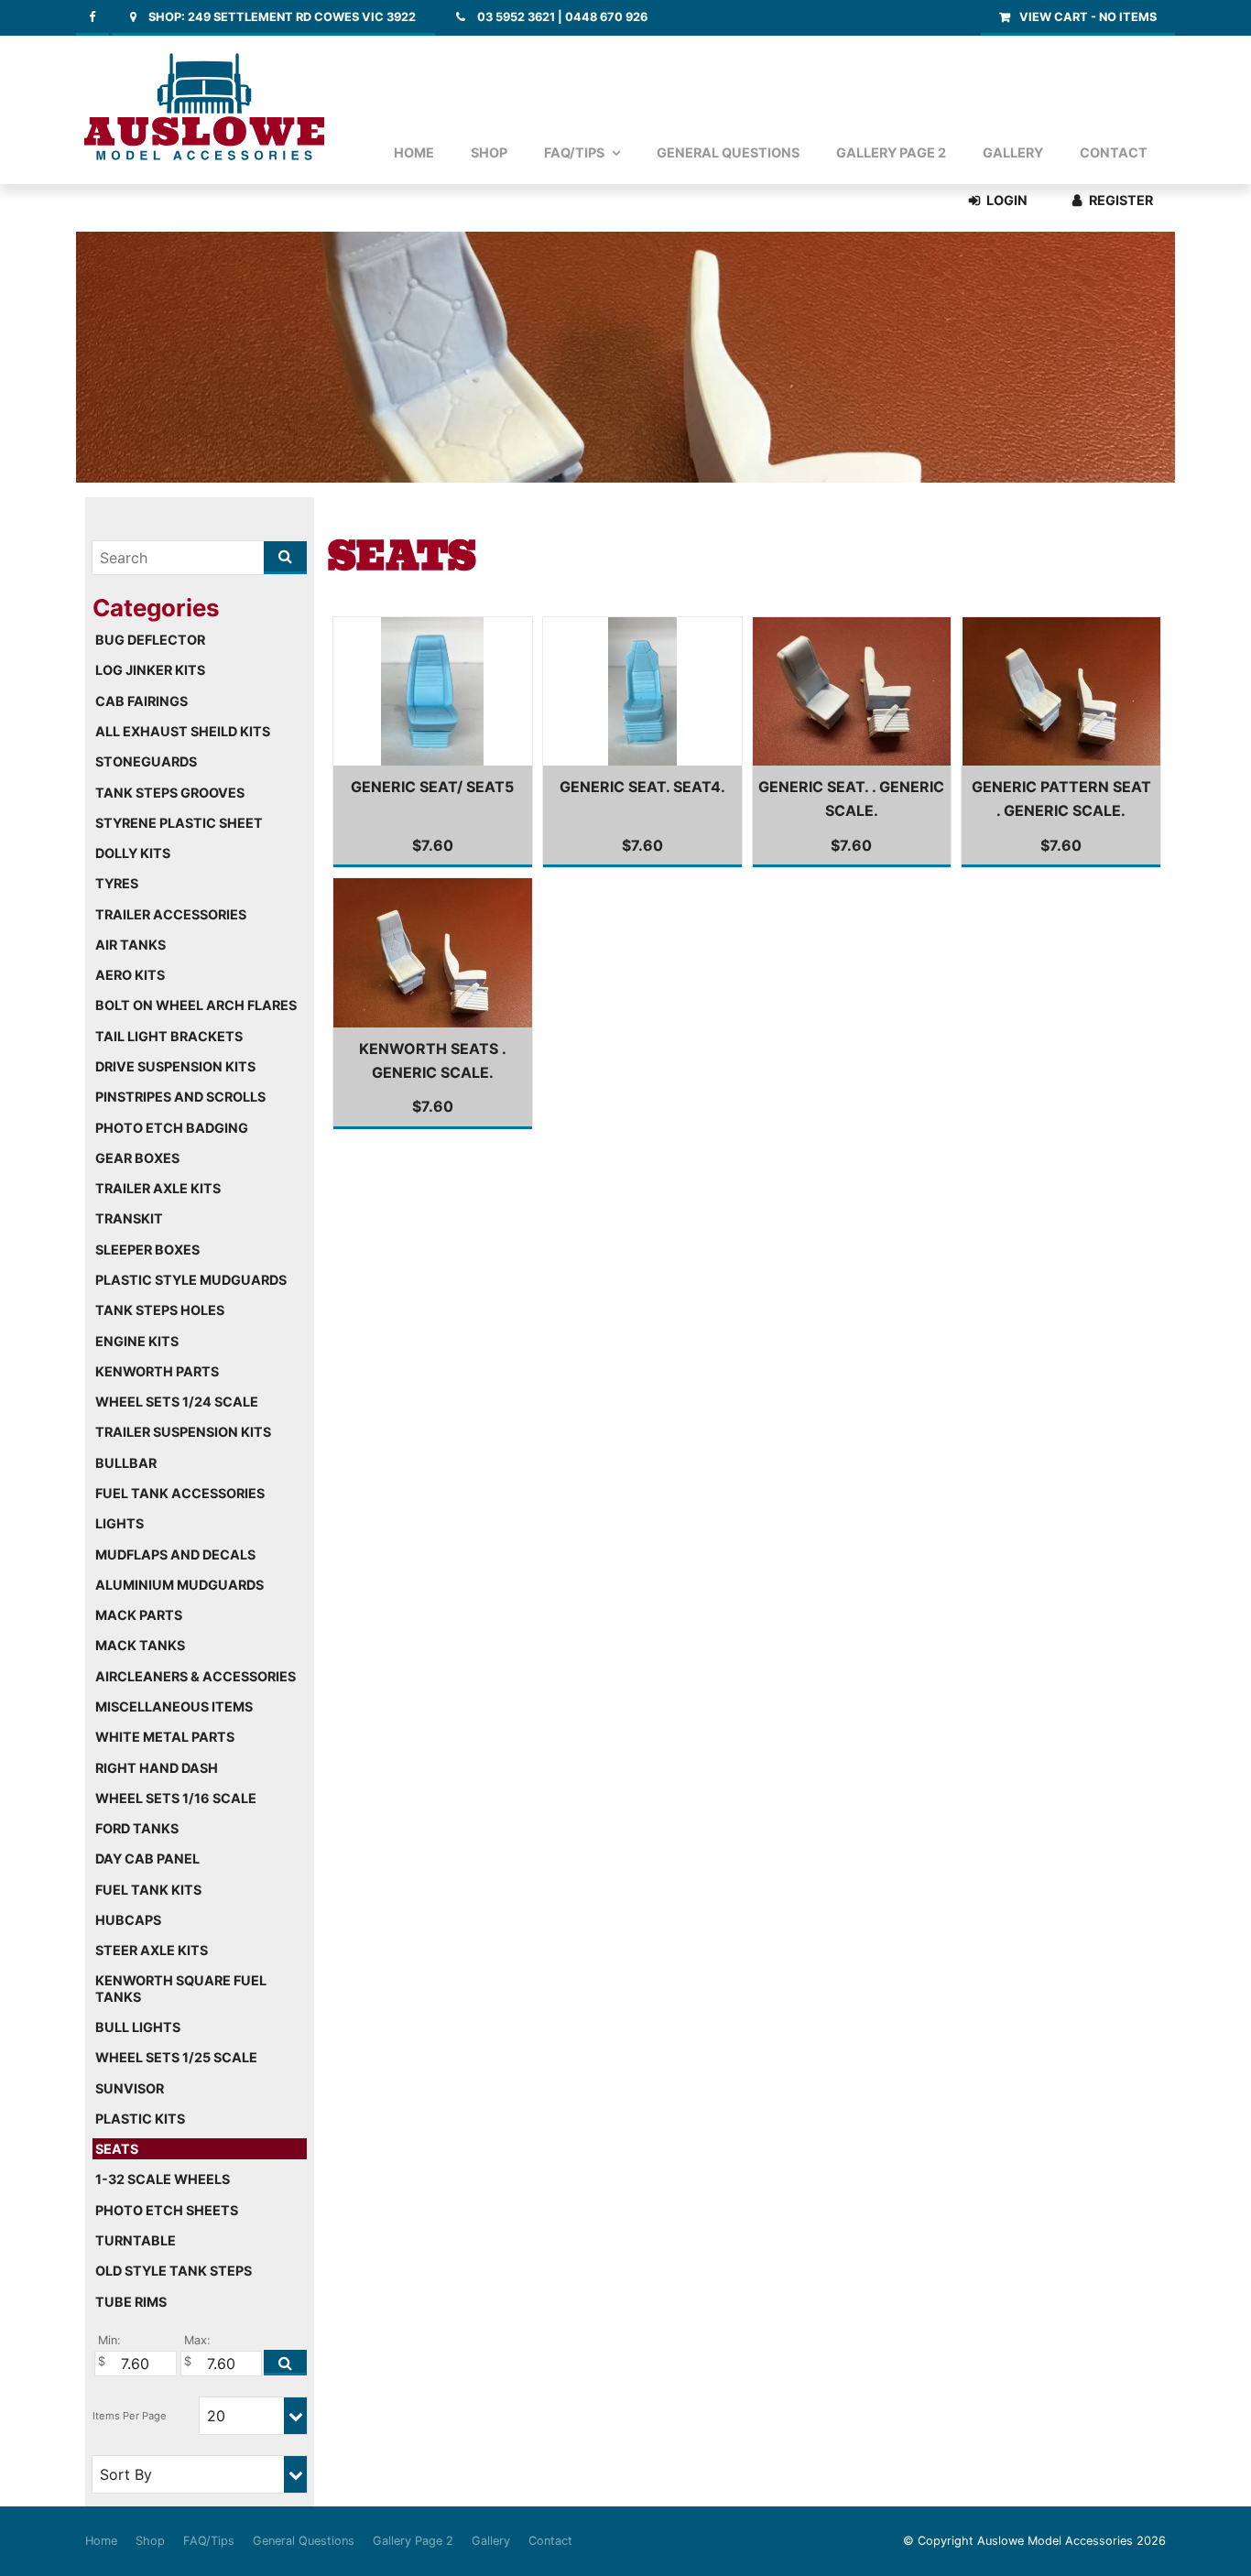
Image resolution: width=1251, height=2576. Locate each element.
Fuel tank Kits (148, 1890)
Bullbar (126, 1463)
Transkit (129, 1218)
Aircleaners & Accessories (196, 1676)
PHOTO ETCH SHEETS (167, 2210)
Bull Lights (138, 2027)
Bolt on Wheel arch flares (196, 1005)
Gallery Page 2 (891, 152)
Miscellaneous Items (174, 1706)
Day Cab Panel (147, 1859)
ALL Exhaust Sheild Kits (183, 731)
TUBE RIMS (131, 2302)
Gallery (1013, 152)
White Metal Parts (165, 1737)
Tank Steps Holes (160, 1310)
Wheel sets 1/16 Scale (176, 1798)
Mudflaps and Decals (175, 1554)
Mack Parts (139, 1615)
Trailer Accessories (171, 914)
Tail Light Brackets (169, 1036)
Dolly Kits (133, 853)
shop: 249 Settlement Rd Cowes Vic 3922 (282, 17)
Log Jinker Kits (150, 670)
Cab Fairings (141, 701)
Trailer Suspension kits (183, 1432)
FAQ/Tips (574, 152)
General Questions (728, 152)
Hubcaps (128, 1920)
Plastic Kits (140, 2119)
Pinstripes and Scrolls (180, 1097)
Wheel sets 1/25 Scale (176, 2057)
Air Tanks (131, 945)
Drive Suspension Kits (175, 1066)
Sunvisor (130, 2088)
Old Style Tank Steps (174, 2271)
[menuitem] (101, 2541)
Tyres (117, 883)
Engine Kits (137, 1341)
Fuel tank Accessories (180, 1493)
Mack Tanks (140, 1645)
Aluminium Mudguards (179, 1585)
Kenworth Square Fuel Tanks (181, 1988)
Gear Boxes (137, 1158)
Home (414, 152)
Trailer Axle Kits (158, 1188)
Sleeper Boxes (147, 1250)
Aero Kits (130, 975)
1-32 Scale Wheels (163, 2179)
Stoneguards (146, 761)
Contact (1114, 152)
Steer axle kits (152, 1950)
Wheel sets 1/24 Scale (177, 1402)
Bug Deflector (150, 640)
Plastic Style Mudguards (191, 1280)
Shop (489, 152)
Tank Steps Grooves (170, 793)
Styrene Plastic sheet (179, 823)
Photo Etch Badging (172, 1128)
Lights (120, 1523)
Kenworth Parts (157, 1371)
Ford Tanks (137, 1828)
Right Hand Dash (157, 1768)
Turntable (136, 2240)
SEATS (117, 2149)
